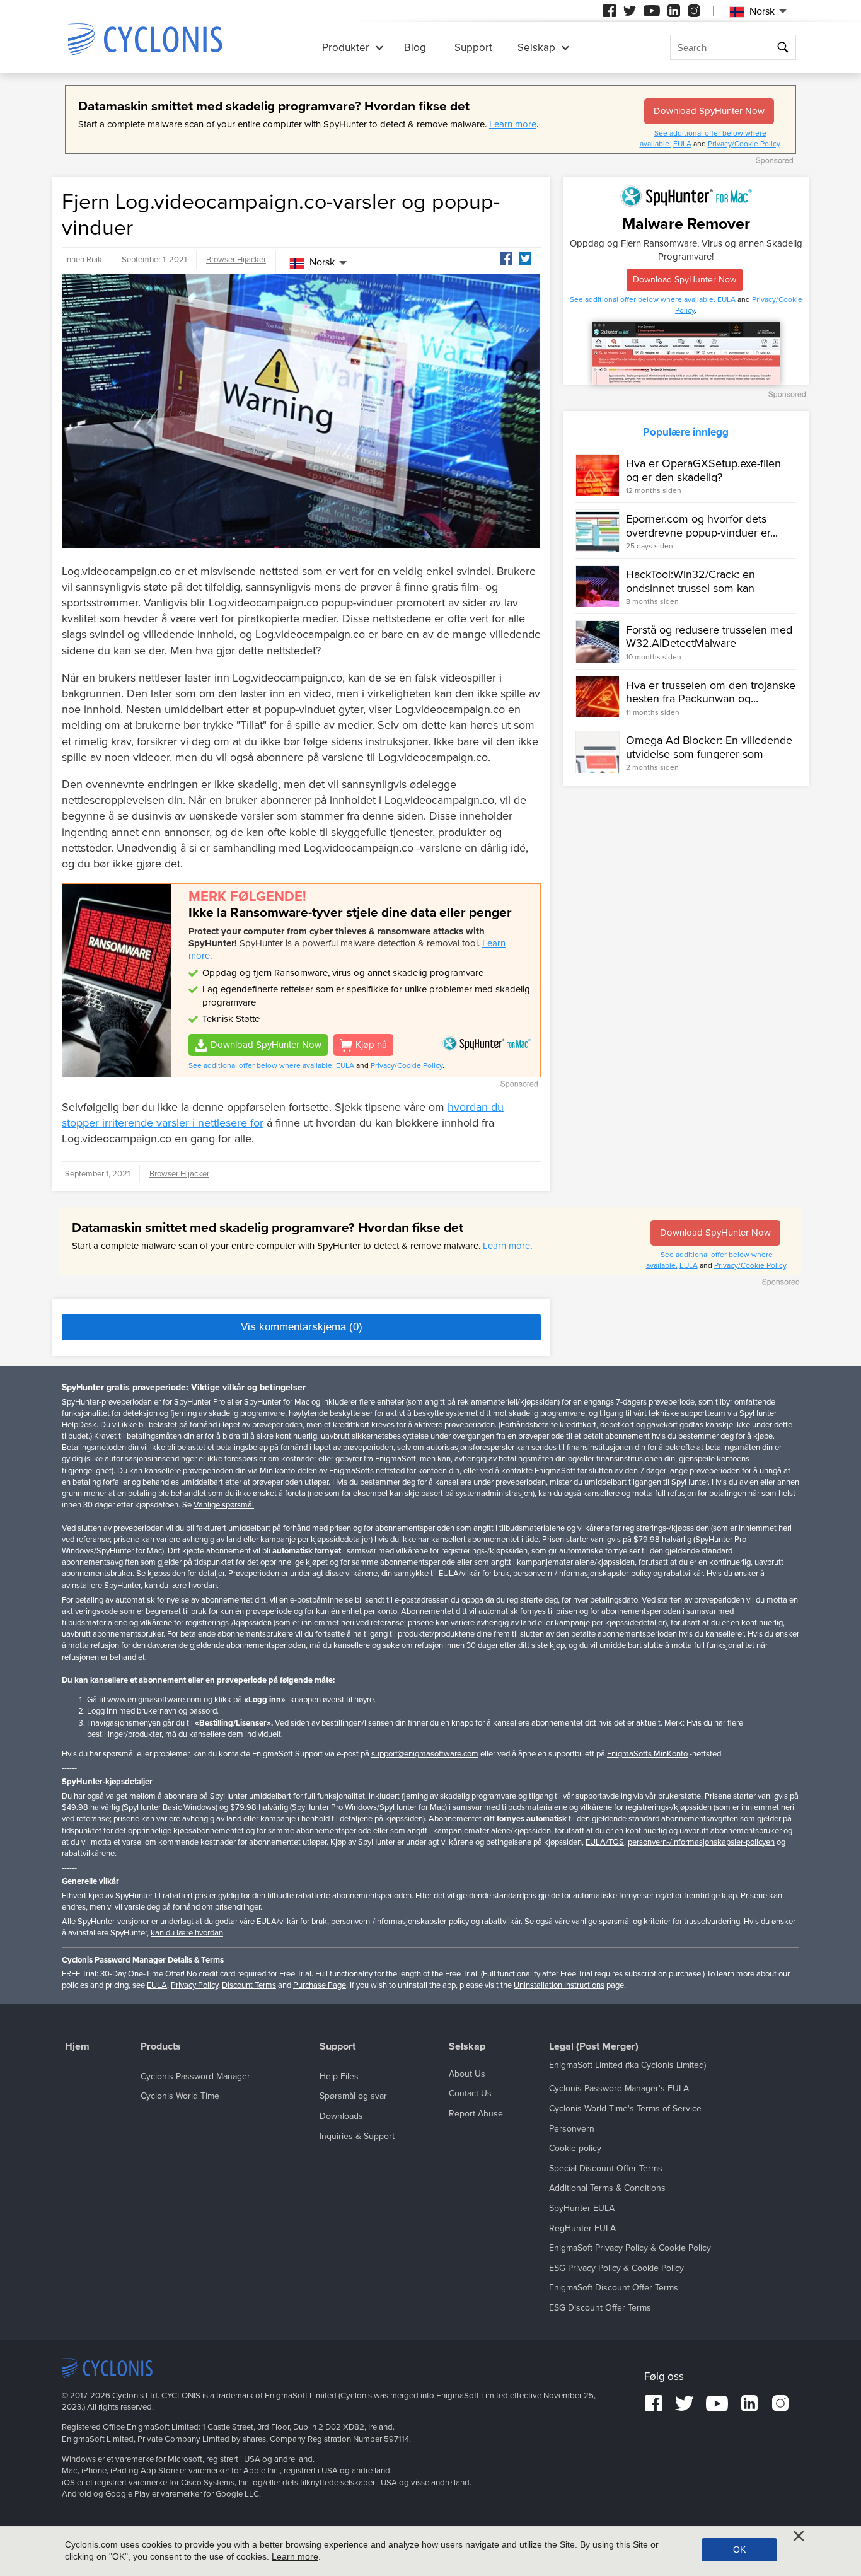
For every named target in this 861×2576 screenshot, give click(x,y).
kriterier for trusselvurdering (692, 1922)
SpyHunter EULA (582, 2208)
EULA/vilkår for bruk (474, 1574)
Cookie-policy (575, 2148)
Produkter (346, 48)
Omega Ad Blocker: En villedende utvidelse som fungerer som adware (709, 754)
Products (161, 2047)
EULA (682, 144)
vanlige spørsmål (601, 1922)
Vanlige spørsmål (224, 1505)
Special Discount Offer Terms (606, 2168)
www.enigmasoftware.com (154, 1700)
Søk (783, 48)
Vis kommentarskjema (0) (302, 1327)
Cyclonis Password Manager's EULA (619, 2088)
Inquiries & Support (357, 2136)
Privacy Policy (194, 1985)
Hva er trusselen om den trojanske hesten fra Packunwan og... (711, 692)
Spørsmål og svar (353, 2096)
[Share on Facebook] (506, 258)
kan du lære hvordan (181, 1586)
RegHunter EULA (582, 2228)
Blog (415, 48)
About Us (467, 2074)
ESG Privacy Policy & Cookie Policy (616, 2268)
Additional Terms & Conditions (607, 2188)
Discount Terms (249, 1985)
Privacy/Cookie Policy (744, 144)
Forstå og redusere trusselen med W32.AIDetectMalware (709, 637)
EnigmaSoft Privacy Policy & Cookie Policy (630, 2248)
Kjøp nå (371, 1045)
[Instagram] (694, 11)
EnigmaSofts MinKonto (647, 1754)
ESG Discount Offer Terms (600, 2308)
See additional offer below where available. (261, 1065)
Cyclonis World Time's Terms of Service (625, 2109)
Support (473, 48)
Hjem (77, 2047)
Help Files (339, 2076)
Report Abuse (476, 2114)
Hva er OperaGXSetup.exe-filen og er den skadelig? (703, 470)
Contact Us (470, 2093)
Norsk (322, 262)
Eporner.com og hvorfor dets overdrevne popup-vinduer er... (702, 526)
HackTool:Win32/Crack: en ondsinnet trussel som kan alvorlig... (691, 588)
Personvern (572, 2129)
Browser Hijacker (236, 260)
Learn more (513, 124)
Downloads (341, 2116)
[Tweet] (525, 258)
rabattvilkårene (88, 1854)
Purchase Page (320, 1985)
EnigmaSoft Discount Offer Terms (614, 2288)
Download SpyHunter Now (709, 111)
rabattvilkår (683, 1574)
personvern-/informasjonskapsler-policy (582, 1574)
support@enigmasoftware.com (425, 1754)
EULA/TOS (605, 1842)
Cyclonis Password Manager (195, 2076)
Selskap (536, 48)
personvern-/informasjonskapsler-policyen (701, 1842)
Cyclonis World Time (180, 2096)
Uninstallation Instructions (559, 1985)
